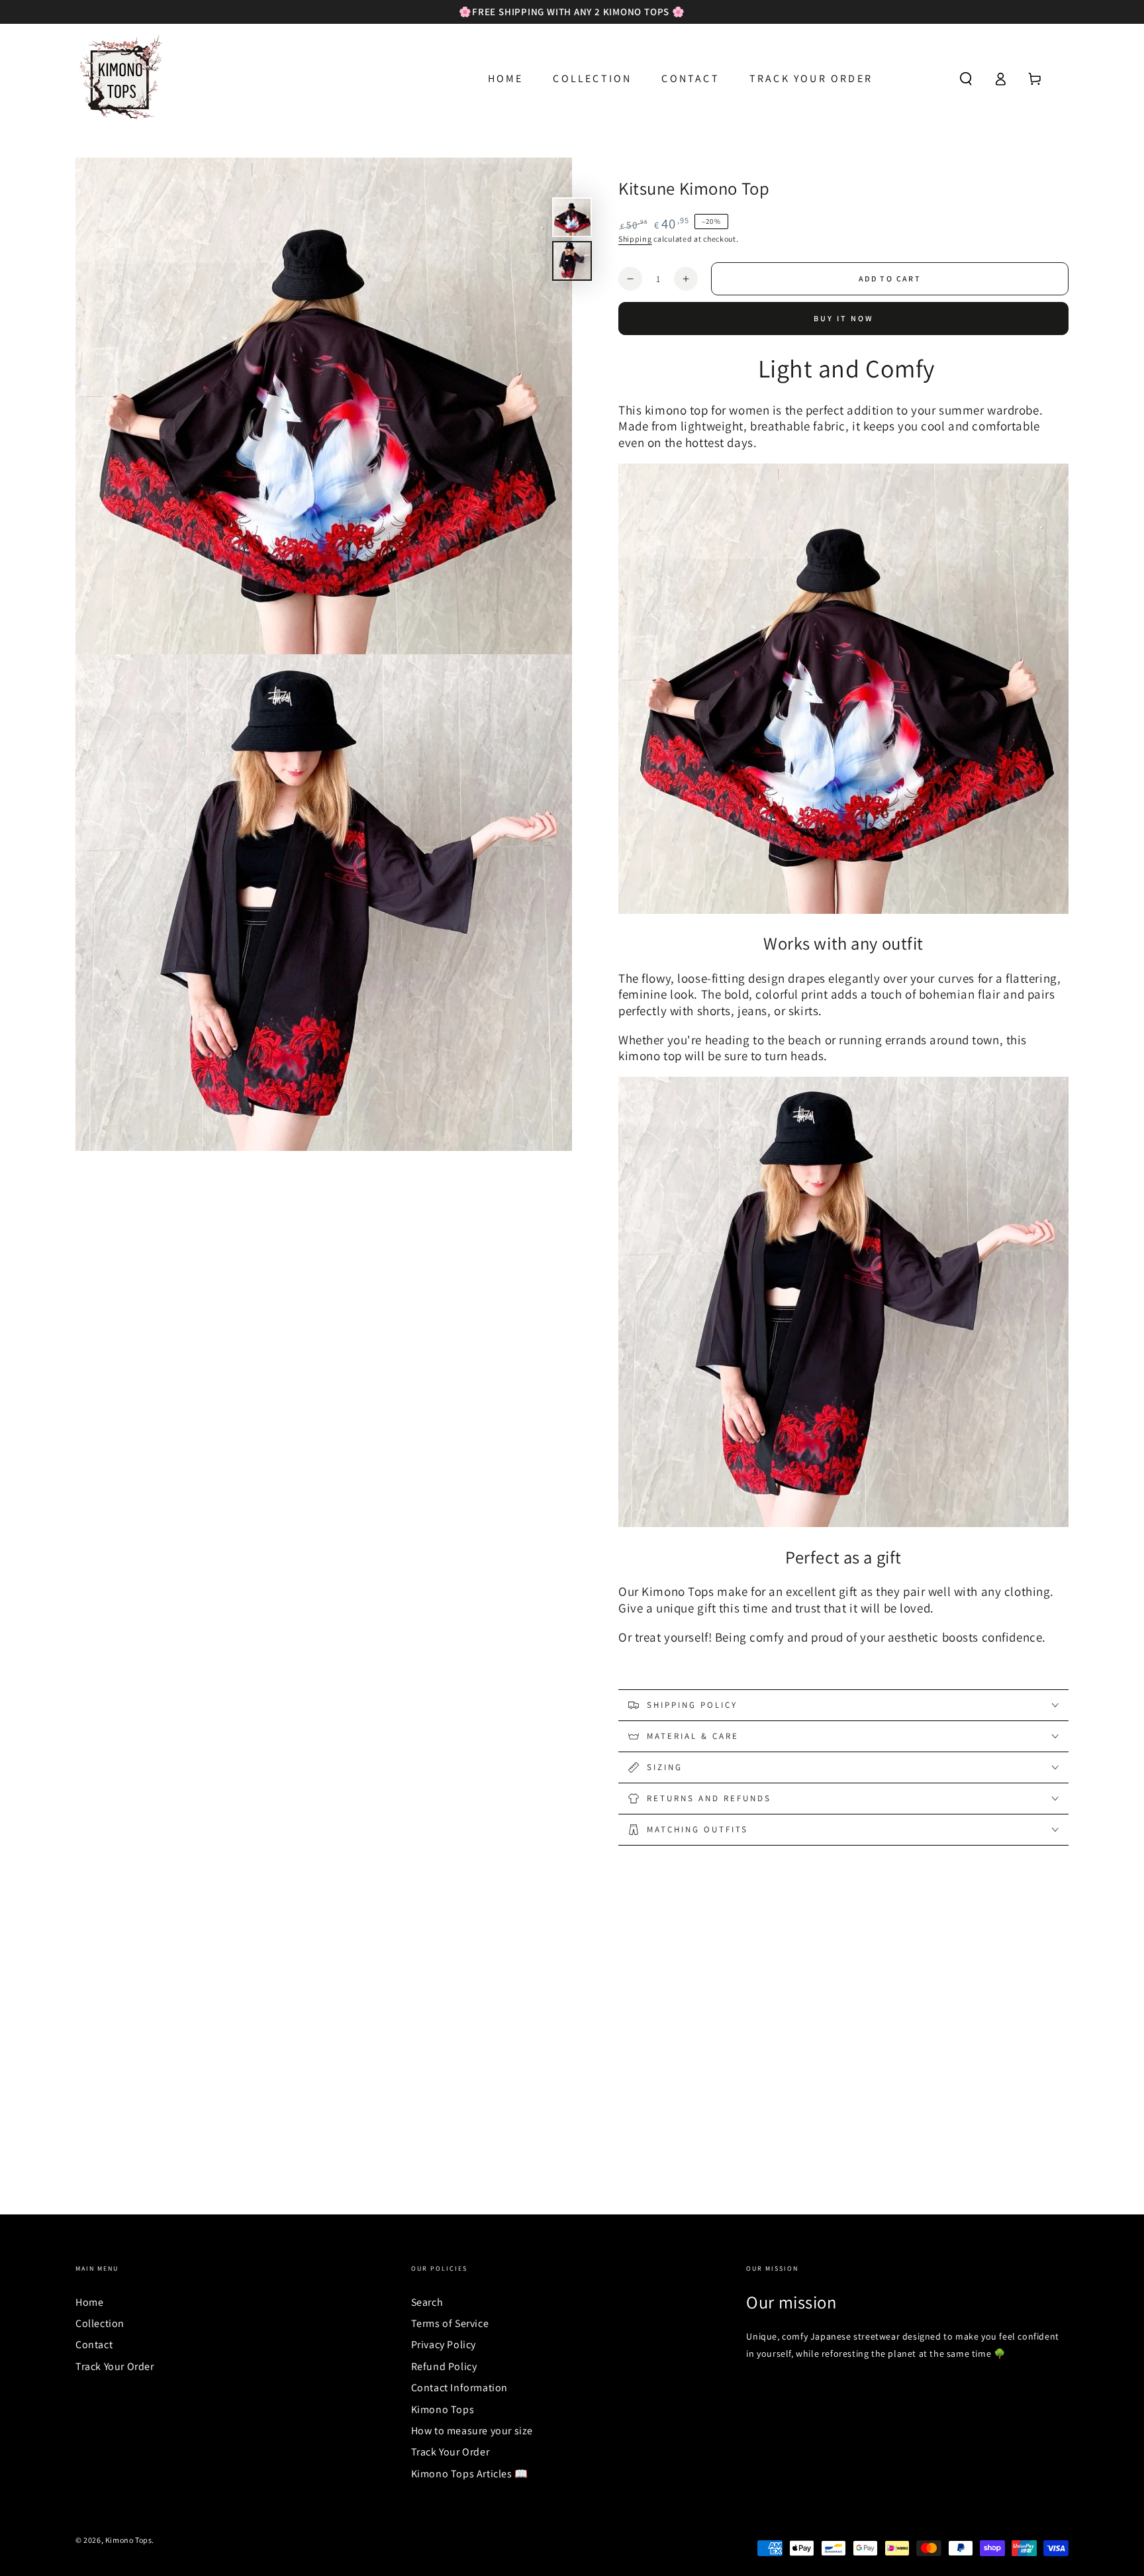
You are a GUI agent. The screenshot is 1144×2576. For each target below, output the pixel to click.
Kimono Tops (443, 2409)
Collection (100, 2323)
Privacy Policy (444, 2345)
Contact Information (459, 2388)
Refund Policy (444, 2366)
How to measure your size (472, 2431)
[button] (966, 79)
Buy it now (844, 318)
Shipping (635, 239)
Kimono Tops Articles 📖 (470, 2474)
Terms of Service (450, 2323)
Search (427, 2302)
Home (89, 2302)
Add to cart (890, 278)
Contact (94, 2345)
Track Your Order (115, 2366)
